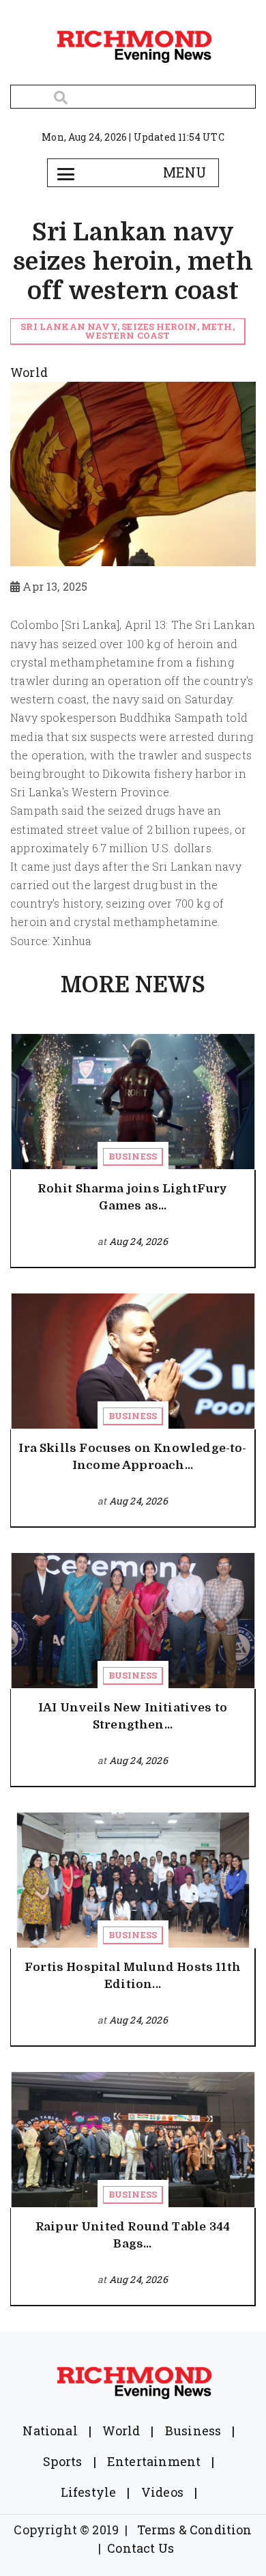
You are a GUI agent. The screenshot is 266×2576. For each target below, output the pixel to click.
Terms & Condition (195, 2530)
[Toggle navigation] (65, 173)
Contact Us (141, 2548)
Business (133, 1156)
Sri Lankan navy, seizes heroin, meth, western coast (128, 331)
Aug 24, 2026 (138, 1241)
